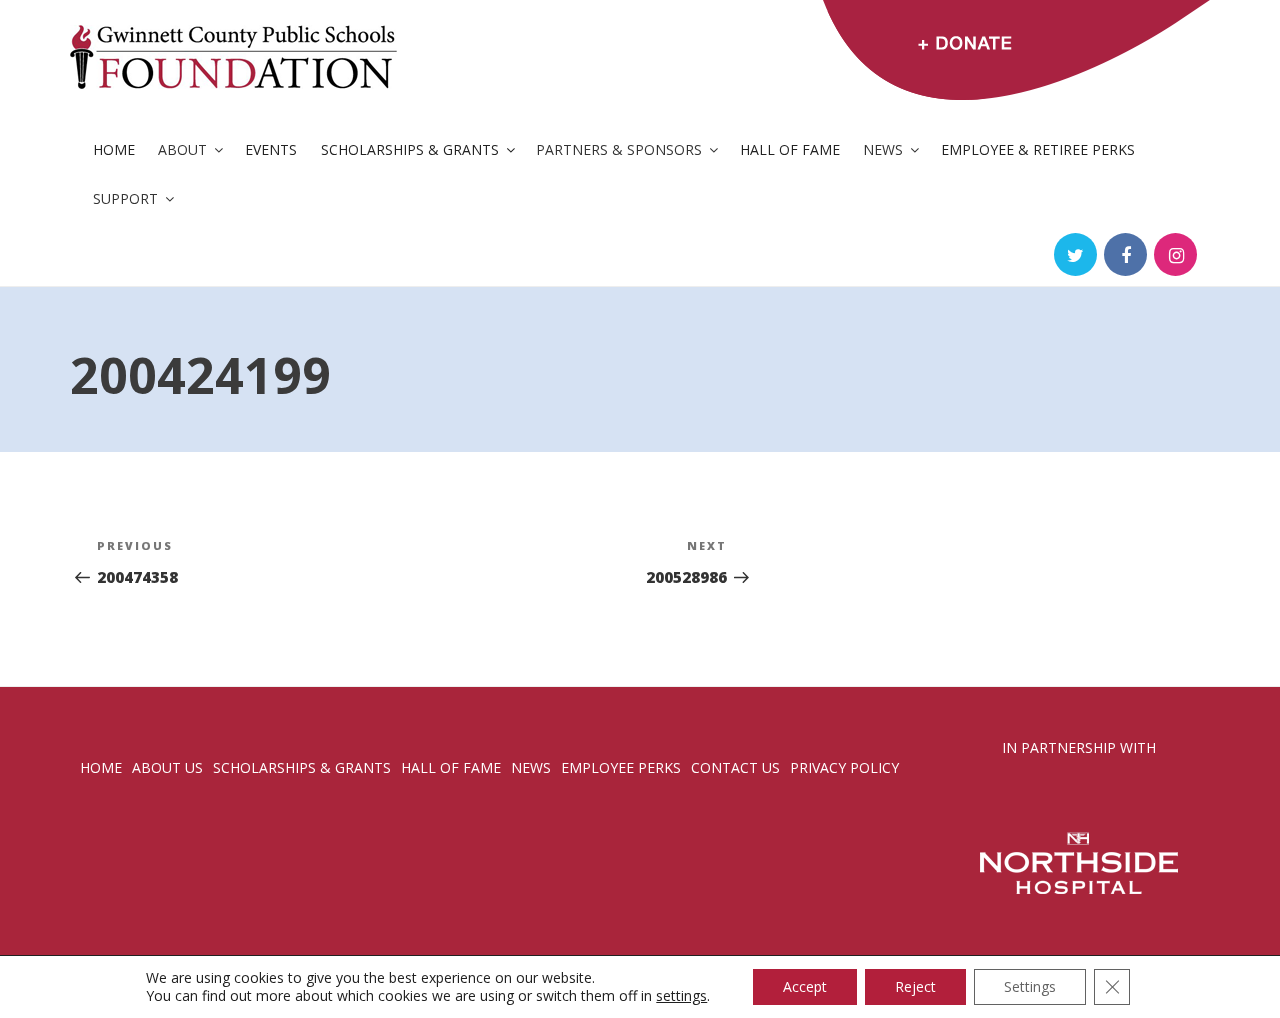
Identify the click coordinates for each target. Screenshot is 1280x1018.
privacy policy (844, 767)
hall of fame (451, 767)
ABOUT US (167, 767)
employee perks (621, 767)
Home (114, 149)
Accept (805, 986)
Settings (1030, 986)
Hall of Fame (790, 149)
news (531, 767)
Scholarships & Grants (410, 149)
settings (681, 996)
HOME (101, 767)
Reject (915, 986)
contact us (735, 767)
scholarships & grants (302, 767)
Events (271, 149)
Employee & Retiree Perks (1038, 149)
